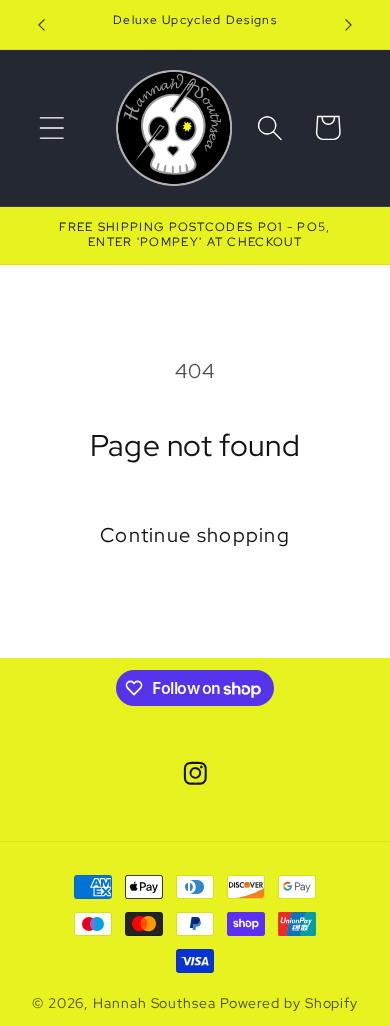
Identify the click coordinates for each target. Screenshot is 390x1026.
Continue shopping (195, 535)
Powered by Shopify (289, 1002)
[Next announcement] (349, 25)
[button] (51, 127)
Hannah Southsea (154, 1002)
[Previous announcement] (42, 25)
